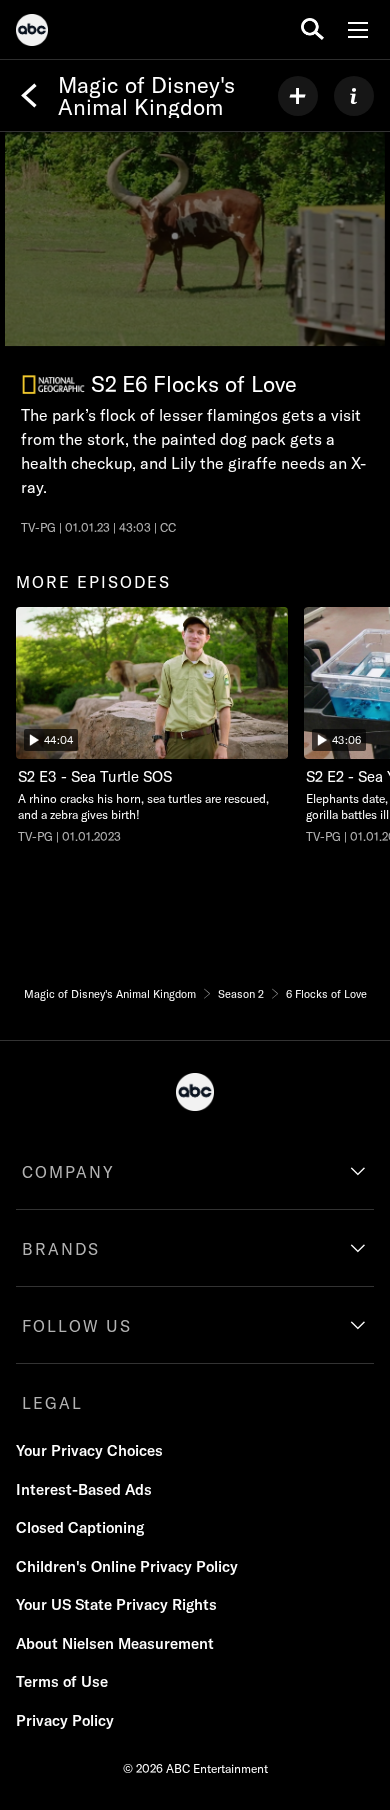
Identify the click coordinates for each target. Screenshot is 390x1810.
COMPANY (68, 1172)
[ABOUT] (354, 96)
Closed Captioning (80, 1527)
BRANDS (61, 1249)
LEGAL (52, 1403)
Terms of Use (62, 1681)
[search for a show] (312, 29)
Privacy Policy (65, 1720)
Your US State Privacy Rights (116, 1604)
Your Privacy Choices (89, 1450)
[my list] (298, 96)
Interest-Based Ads (84, 1489)
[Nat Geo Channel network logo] (53, 384)
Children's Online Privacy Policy (127, 1566)
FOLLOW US (77, 1326)
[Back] (29, 96)
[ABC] (32, 33)
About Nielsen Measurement (115, 1643)
